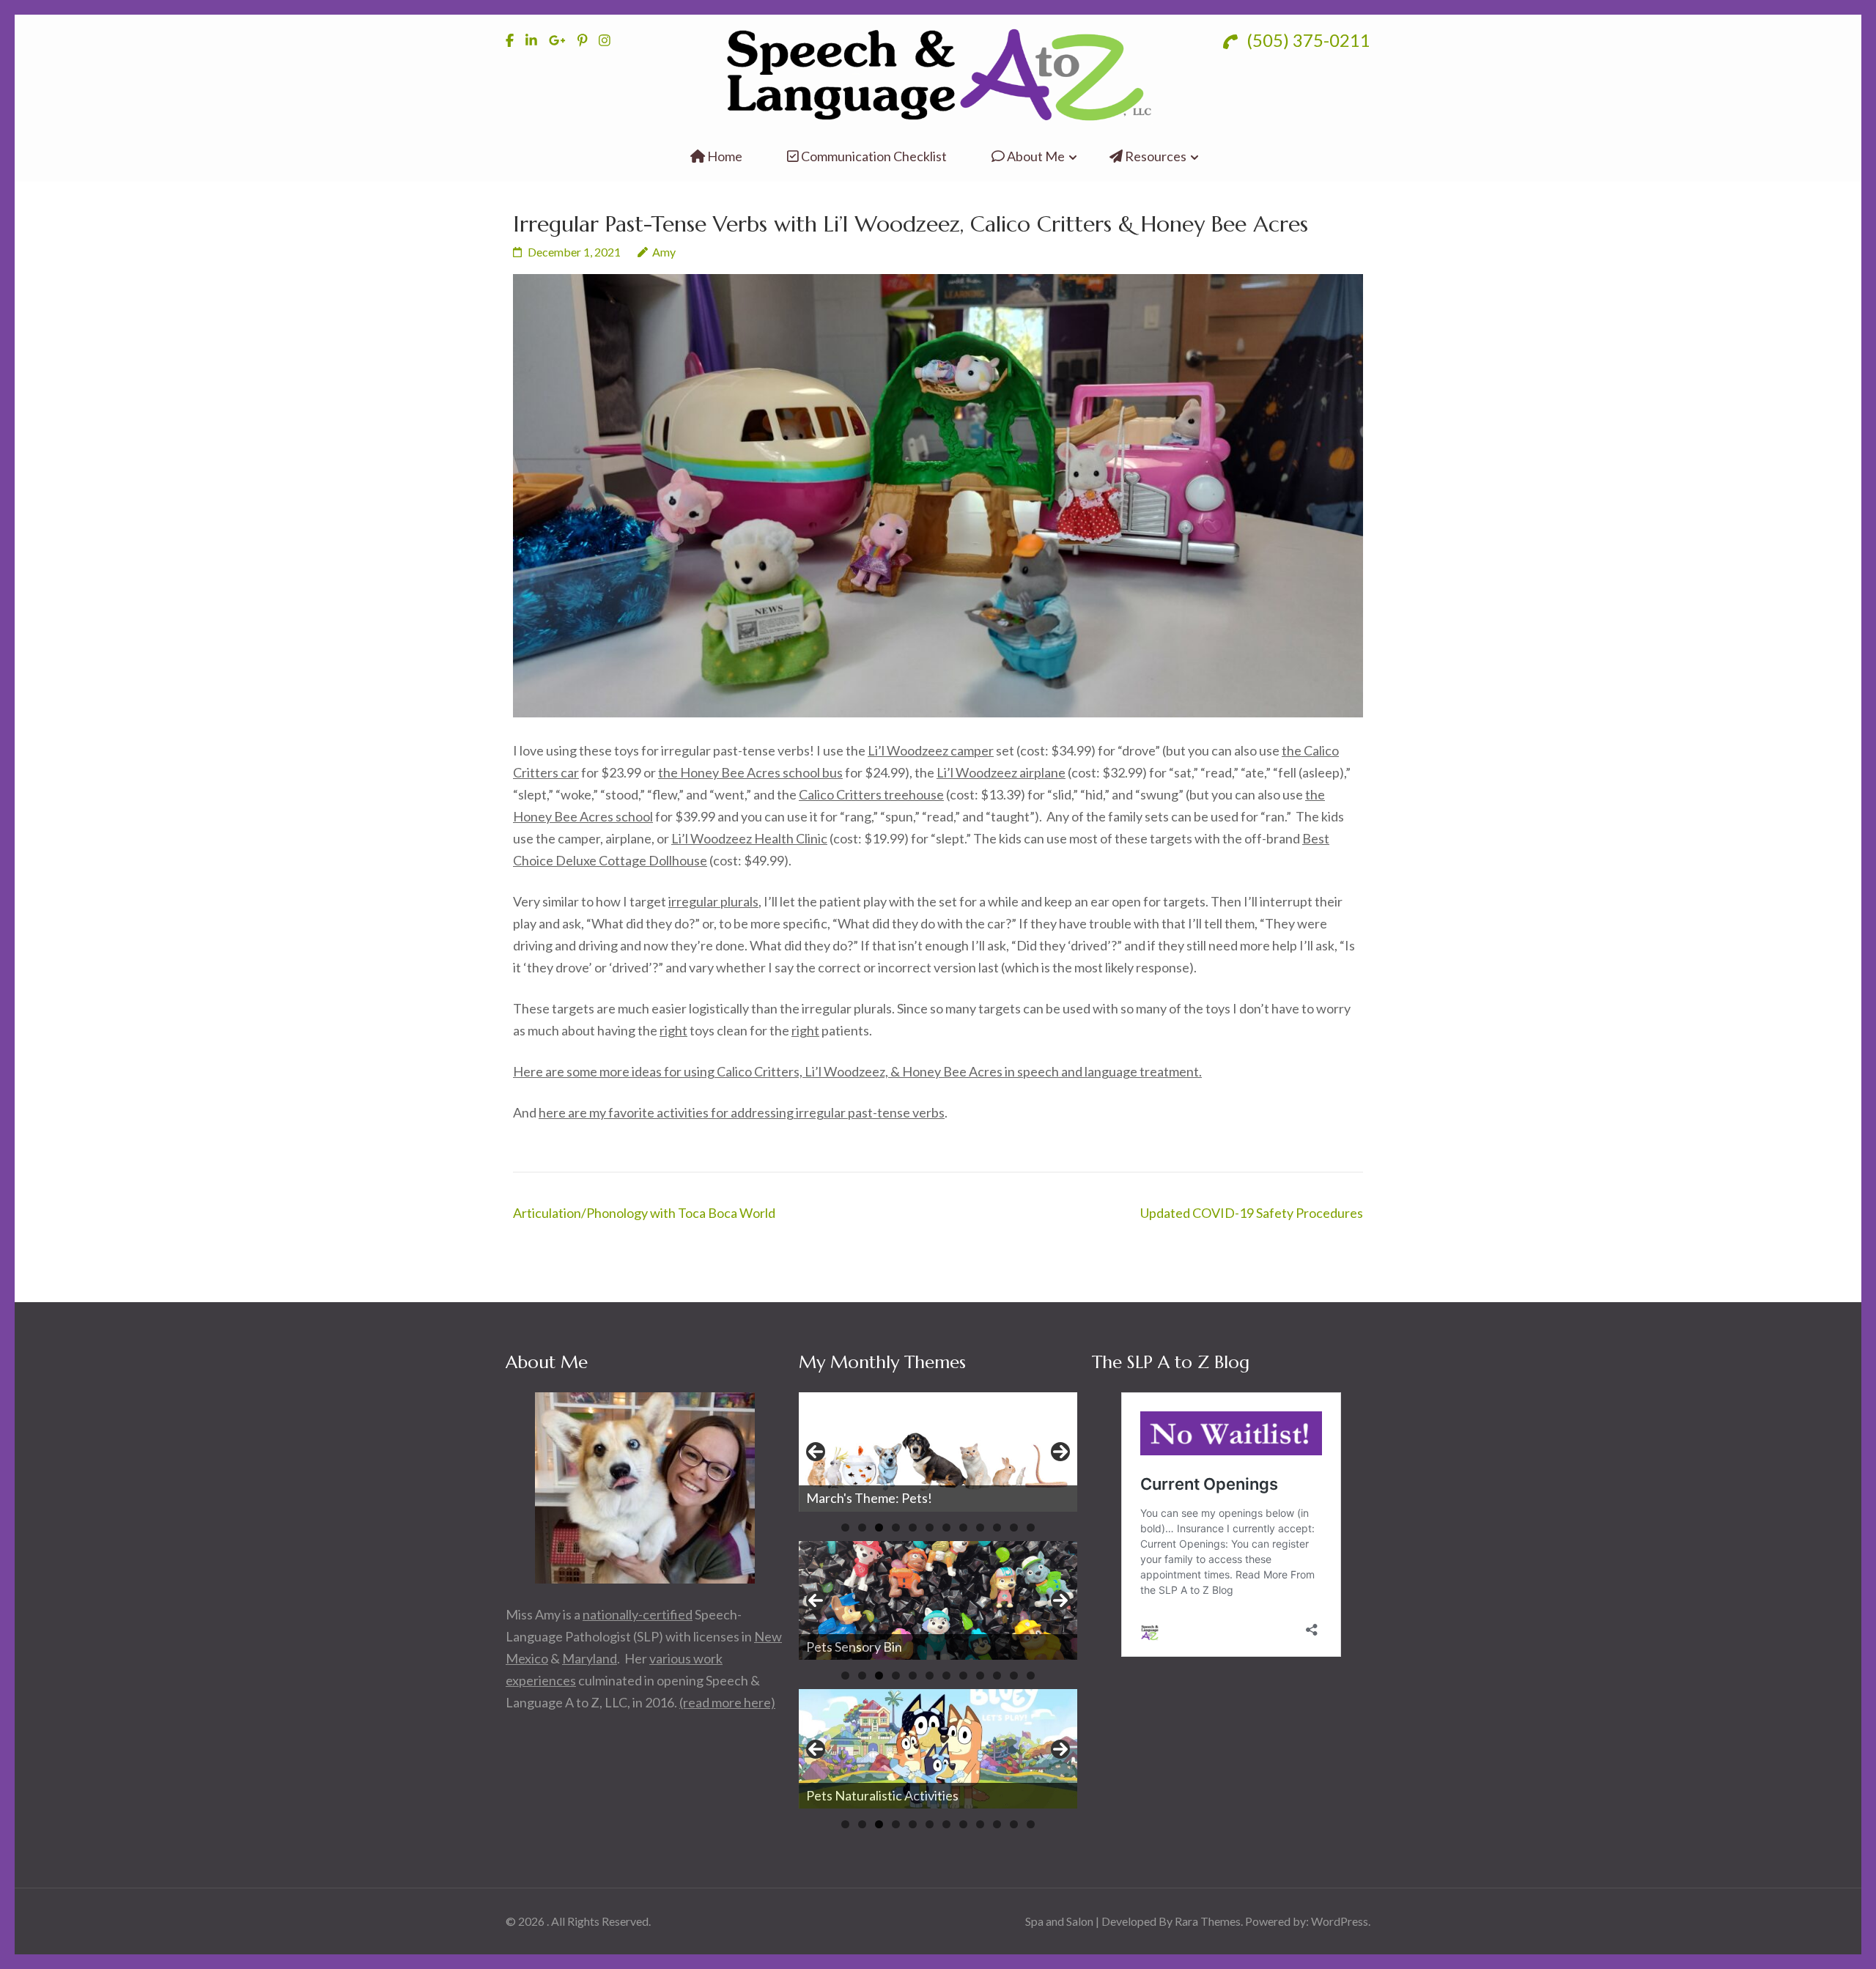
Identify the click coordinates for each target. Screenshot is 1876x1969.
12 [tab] (1031, 1527)
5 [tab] (913, 1527)
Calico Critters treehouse (871, 794)
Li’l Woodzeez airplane (1001, 772)
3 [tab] (879, 1527)
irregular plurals (713, 901)
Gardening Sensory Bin (871, 1647)
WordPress (1340, 1921)
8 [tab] (963, 1527)
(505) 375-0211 (1307, 40)
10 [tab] (997, 1527)
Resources (1155, 156)
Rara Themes (1208, 1921)
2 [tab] (862, 1527)
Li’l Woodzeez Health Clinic (749, 838)
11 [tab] (1014, 1527)
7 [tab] (946, 1527)
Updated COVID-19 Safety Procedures (1252, 1213)
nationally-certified (638, 1614)
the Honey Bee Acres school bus (750, 772)
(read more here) (727, 1702)
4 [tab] (896, 1527)
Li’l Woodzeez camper (931, 750)
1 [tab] (845, 1527)
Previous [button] (816, 1452)
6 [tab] (930, 1527)
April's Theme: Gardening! (882, 1498)
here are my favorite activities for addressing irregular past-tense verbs (742, 1112)
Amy (664, 252)
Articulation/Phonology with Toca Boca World (644, 1213)
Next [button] (1060, 1452)
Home (724, 156)
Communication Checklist (873, 156)
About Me (1035, 156)
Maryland (590, 1658)
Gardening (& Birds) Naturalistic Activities (927, 1795)
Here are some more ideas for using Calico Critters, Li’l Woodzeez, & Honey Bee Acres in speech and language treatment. (857, 1071)
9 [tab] (980, 1527)
